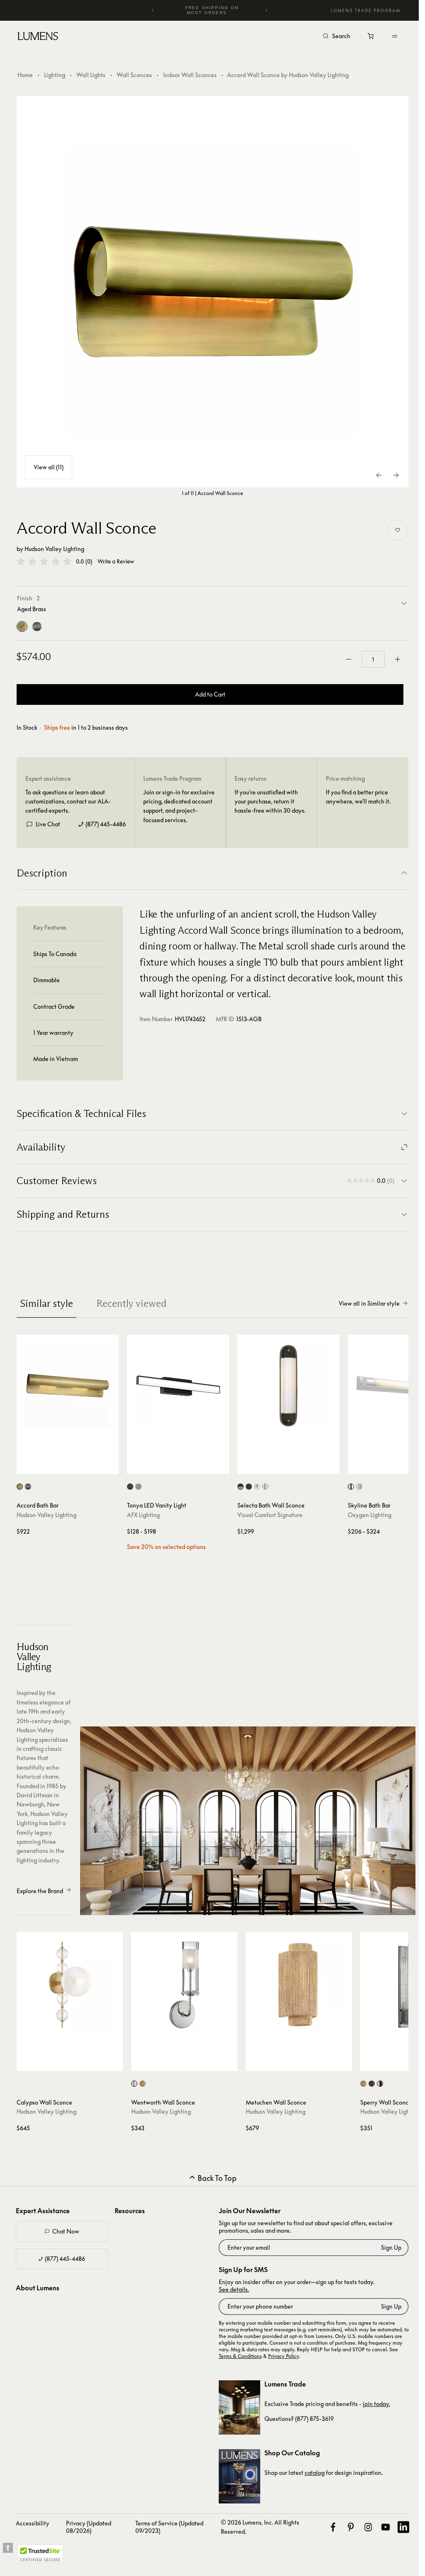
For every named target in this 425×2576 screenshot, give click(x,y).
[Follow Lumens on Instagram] (368, 2527)
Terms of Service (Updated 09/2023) (169, 2527)
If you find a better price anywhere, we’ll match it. (358, 797)
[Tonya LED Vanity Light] (178, 1386)
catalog (315, 2473)
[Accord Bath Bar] (68, 1386)
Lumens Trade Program (366, 10)
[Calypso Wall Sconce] (70, 1985)
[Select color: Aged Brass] (20, 1487)
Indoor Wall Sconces (190, 75)
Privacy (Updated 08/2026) (89, 2527)
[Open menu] (395, 36)
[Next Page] (396, 475)
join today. (376, 2404)
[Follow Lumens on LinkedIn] (403, 2527)
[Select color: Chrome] (257, 1487)
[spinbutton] (373, 659)
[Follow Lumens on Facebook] (333, 2527)
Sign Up (391, 2247)
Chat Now (66, 2231)
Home (25, 75)
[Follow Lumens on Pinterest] (351, 2527)
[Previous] (153, 10)
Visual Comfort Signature (270, 1515)
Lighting (55, 75)
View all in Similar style (369, 1303)
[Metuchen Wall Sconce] (299, 1985)
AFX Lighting (143, 1515)
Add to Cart (210, 694)
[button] (44, 561)
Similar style (46, 1303)
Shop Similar (72, 1466)
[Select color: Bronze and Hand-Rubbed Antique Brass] (241, 1487)
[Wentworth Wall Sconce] (184, 1985)
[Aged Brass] (22, 626)
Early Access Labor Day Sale (212, 10)
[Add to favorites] (398, 530)
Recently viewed (131, 1303)
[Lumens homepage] (38, 37)
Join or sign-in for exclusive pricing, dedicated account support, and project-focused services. (179, 806)
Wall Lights (91, 75)
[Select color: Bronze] (249, 1487)
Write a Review (116, 562)
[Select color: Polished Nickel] (265, 1487)
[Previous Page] (379, 475)
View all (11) (49, 467)
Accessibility (33, 2523)
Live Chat (48, 824)
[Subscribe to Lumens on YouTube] (386, 2527)
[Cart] (371, 38)
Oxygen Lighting (370, 1515)
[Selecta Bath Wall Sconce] (288, 1386)
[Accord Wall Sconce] (212, 292)
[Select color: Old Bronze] (28, 1487)
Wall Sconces (134, 75)
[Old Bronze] (37, 626)
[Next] (266, 10)
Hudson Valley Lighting (54, 549)
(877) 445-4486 (106, 824)
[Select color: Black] (130, 1487)
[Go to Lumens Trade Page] (239, 2407)
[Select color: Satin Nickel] (138, 1487)
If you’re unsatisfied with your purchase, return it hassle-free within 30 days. (270, 801)
